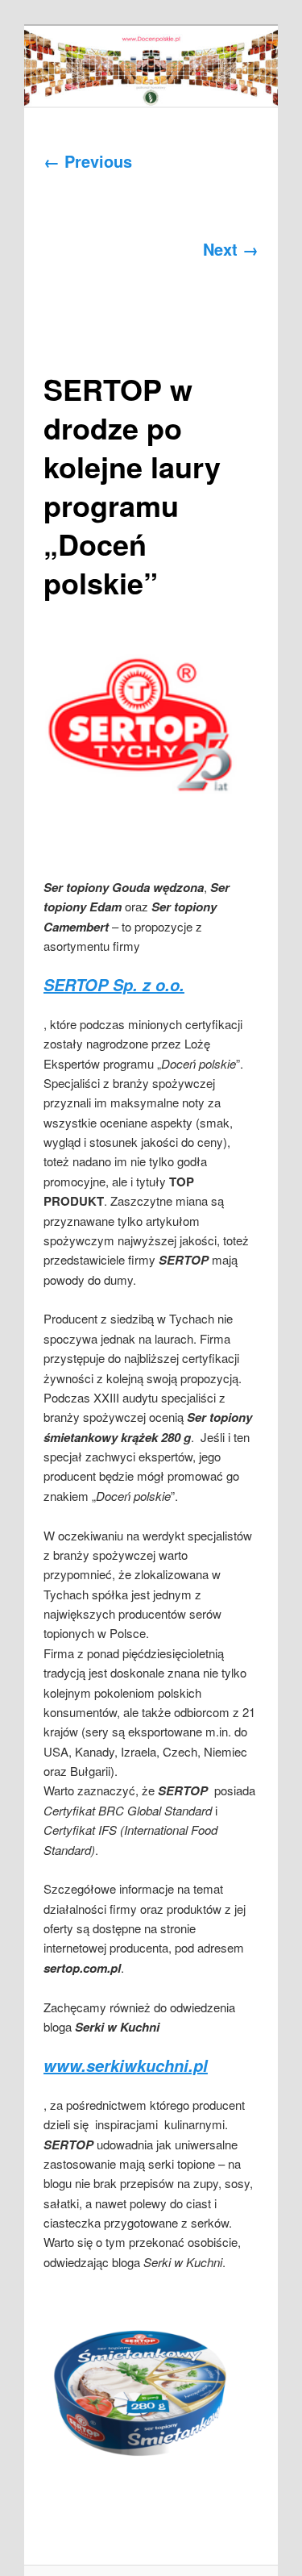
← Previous (88, 161)
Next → (231, 249)
